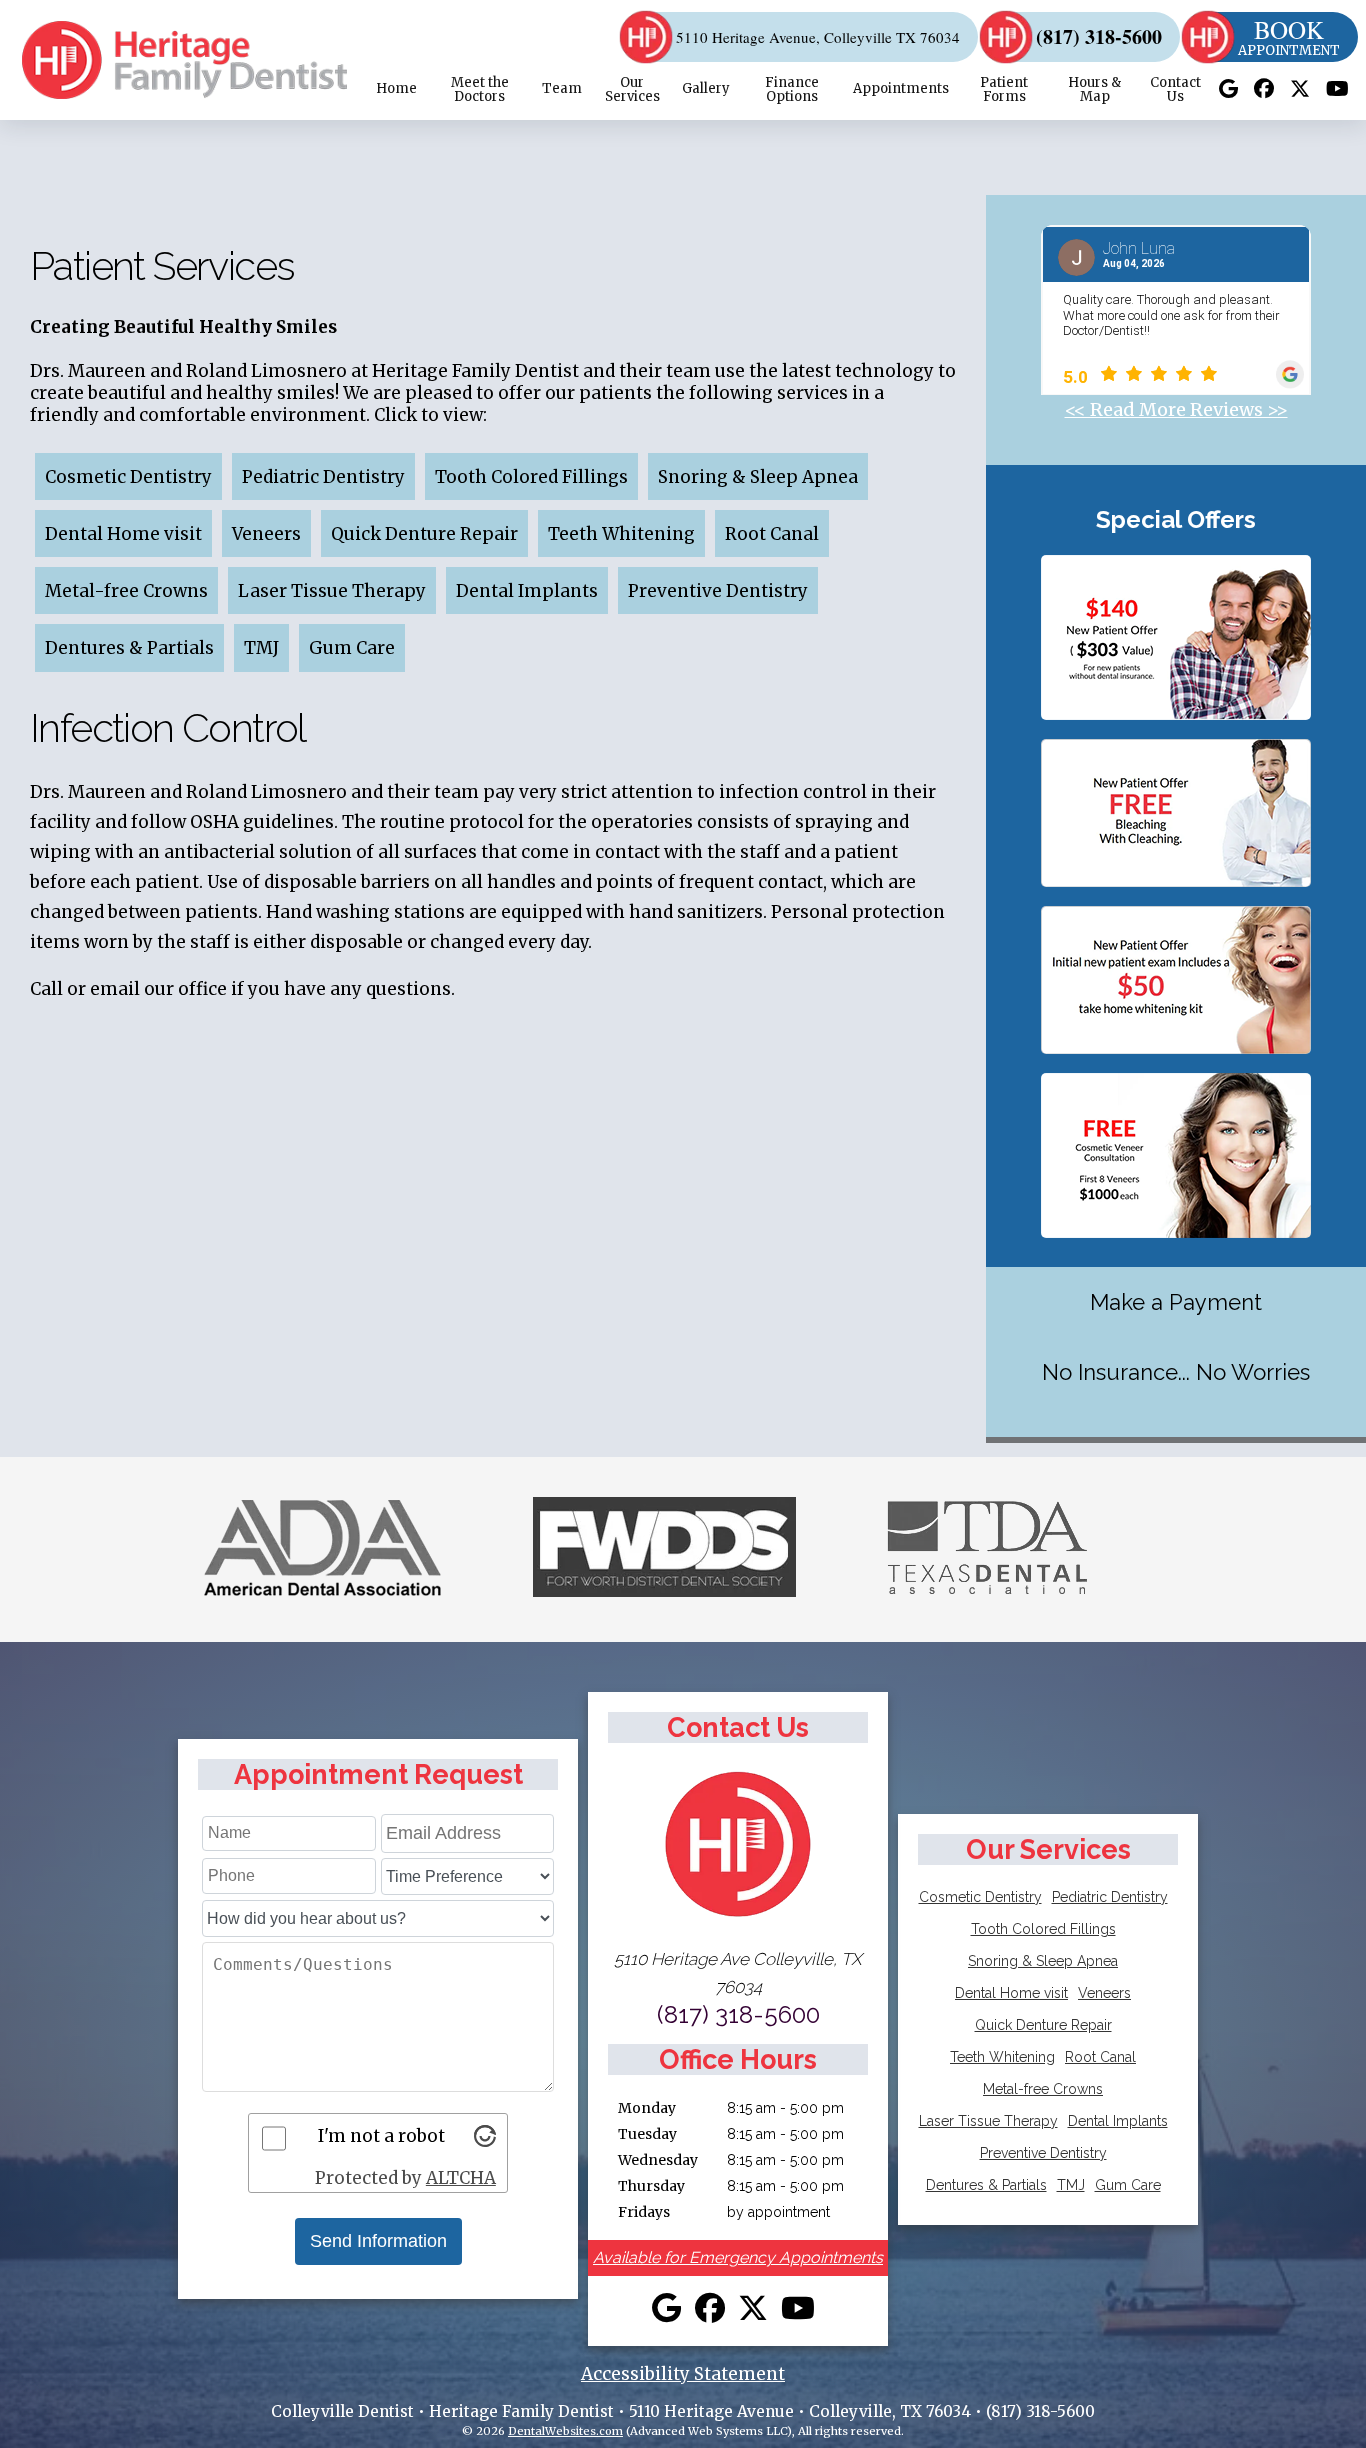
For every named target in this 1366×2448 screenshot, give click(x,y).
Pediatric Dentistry (323, 477)
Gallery (706, 88)
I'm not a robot (381, 2136)
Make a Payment (1176, 1302)
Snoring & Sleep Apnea (758, 477)
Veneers (266, 534)
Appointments (901, 88)
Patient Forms (1004, 89)
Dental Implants (527, 591)
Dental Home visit (123, 534)
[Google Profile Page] (1228, 89)
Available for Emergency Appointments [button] (738, 2257)
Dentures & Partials (129, 649)
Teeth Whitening (621, 534)
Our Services (632, 89)
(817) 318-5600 (1099, 37)
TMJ (261, 649)
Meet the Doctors (480, 89)
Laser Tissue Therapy (332, 591)
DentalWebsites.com (565, 2431)
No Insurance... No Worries (1176, 1372)
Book (1289, 37)
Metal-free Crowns (126, 591)
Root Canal (772, 534)
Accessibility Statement (683, 2374)
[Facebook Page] (1264, 89)
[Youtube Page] (1337, 89)
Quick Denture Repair (424, 534)
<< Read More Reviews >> (1176, 409)
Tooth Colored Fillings (531, 477)
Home (396, 88)
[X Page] (1300, 89)
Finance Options (792, 89)
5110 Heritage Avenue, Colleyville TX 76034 (818, 37)
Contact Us (1175, 89)
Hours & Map (1094, 89)
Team (562, 88)
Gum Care (352, 649)
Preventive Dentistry (718, 591)
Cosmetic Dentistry (128, 477)
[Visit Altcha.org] (485, 2141)
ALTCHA (461, 2178)
